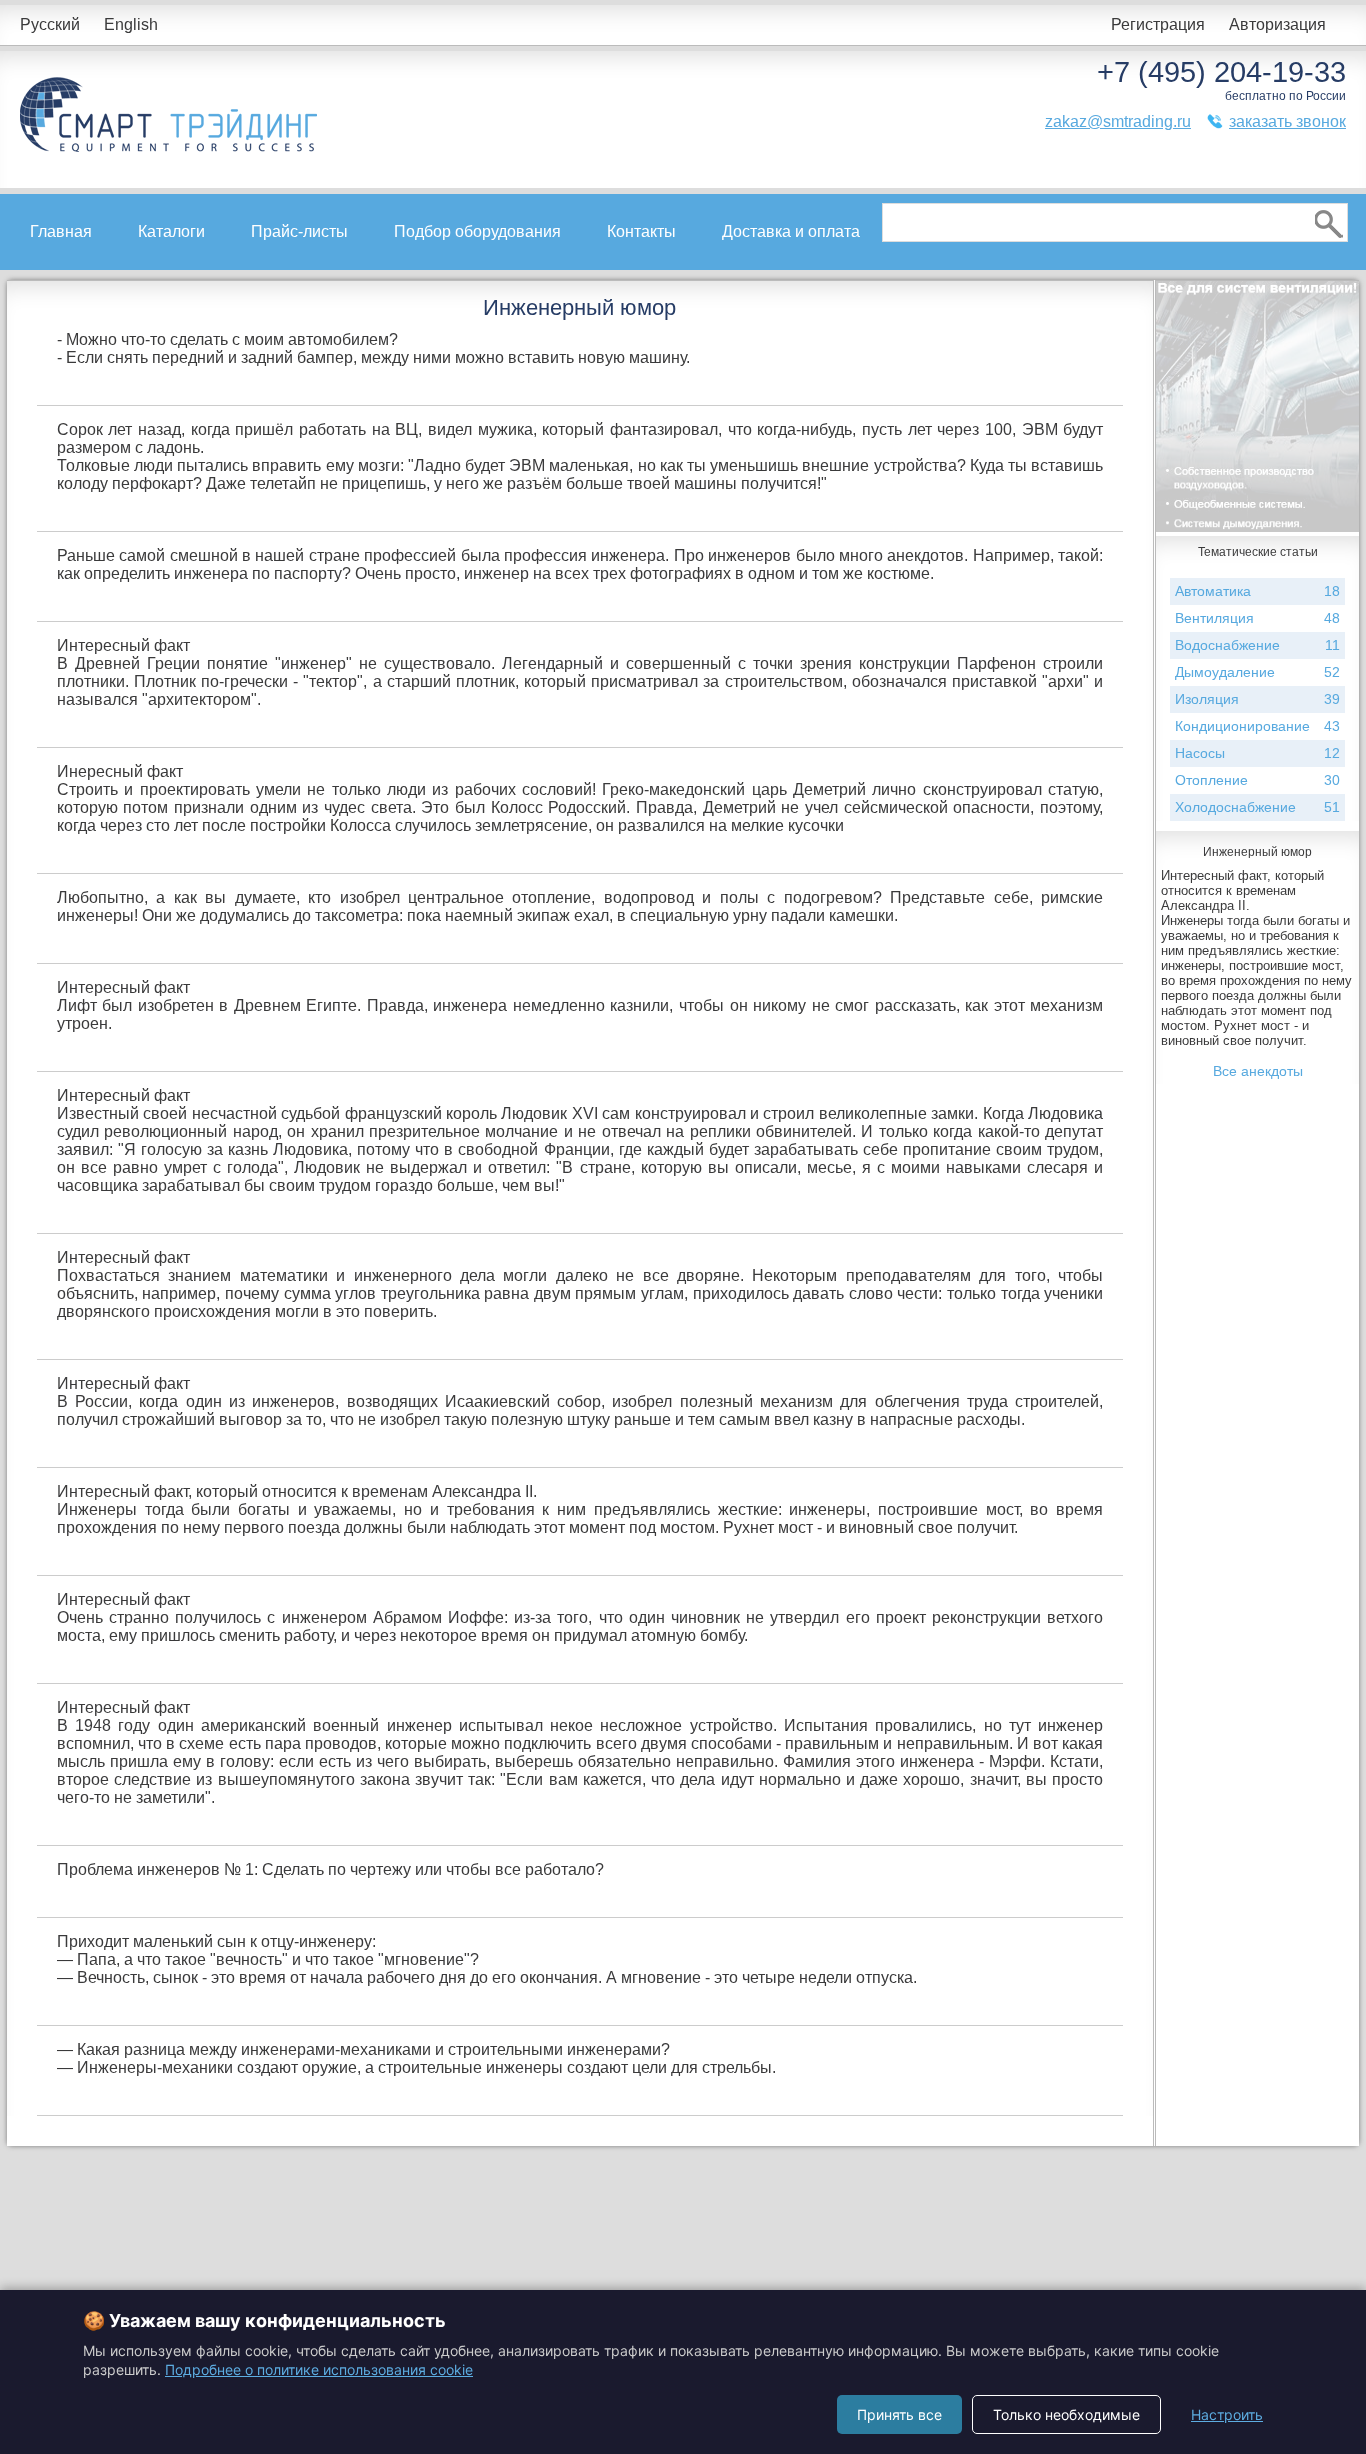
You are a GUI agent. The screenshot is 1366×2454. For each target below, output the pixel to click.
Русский (50, 24)
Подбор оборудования (477, 231)
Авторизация (1277, 24)
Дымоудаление (1257, 672)
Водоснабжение (1257, 645)
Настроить (1227, 2414)
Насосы (1257, 753)
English (131, 24)
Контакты (641, 231)
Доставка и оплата (791, 231)
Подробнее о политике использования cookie (319, 2369)
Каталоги (171, 231)
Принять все (899, 2414)
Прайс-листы (299, 231)
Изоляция (1257, 699)
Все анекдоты (1258, 1071)
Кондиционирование (1257, 726)
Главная (61, 231)
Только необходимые (1066, 2414)
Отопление (1257, 780)
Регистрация (1158, 24)
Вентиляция (1257, 618)
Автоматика (1257, 591)
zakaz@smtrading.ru (1118, 121)
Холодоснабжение (1257, 807)
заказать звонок (1287, 121)
